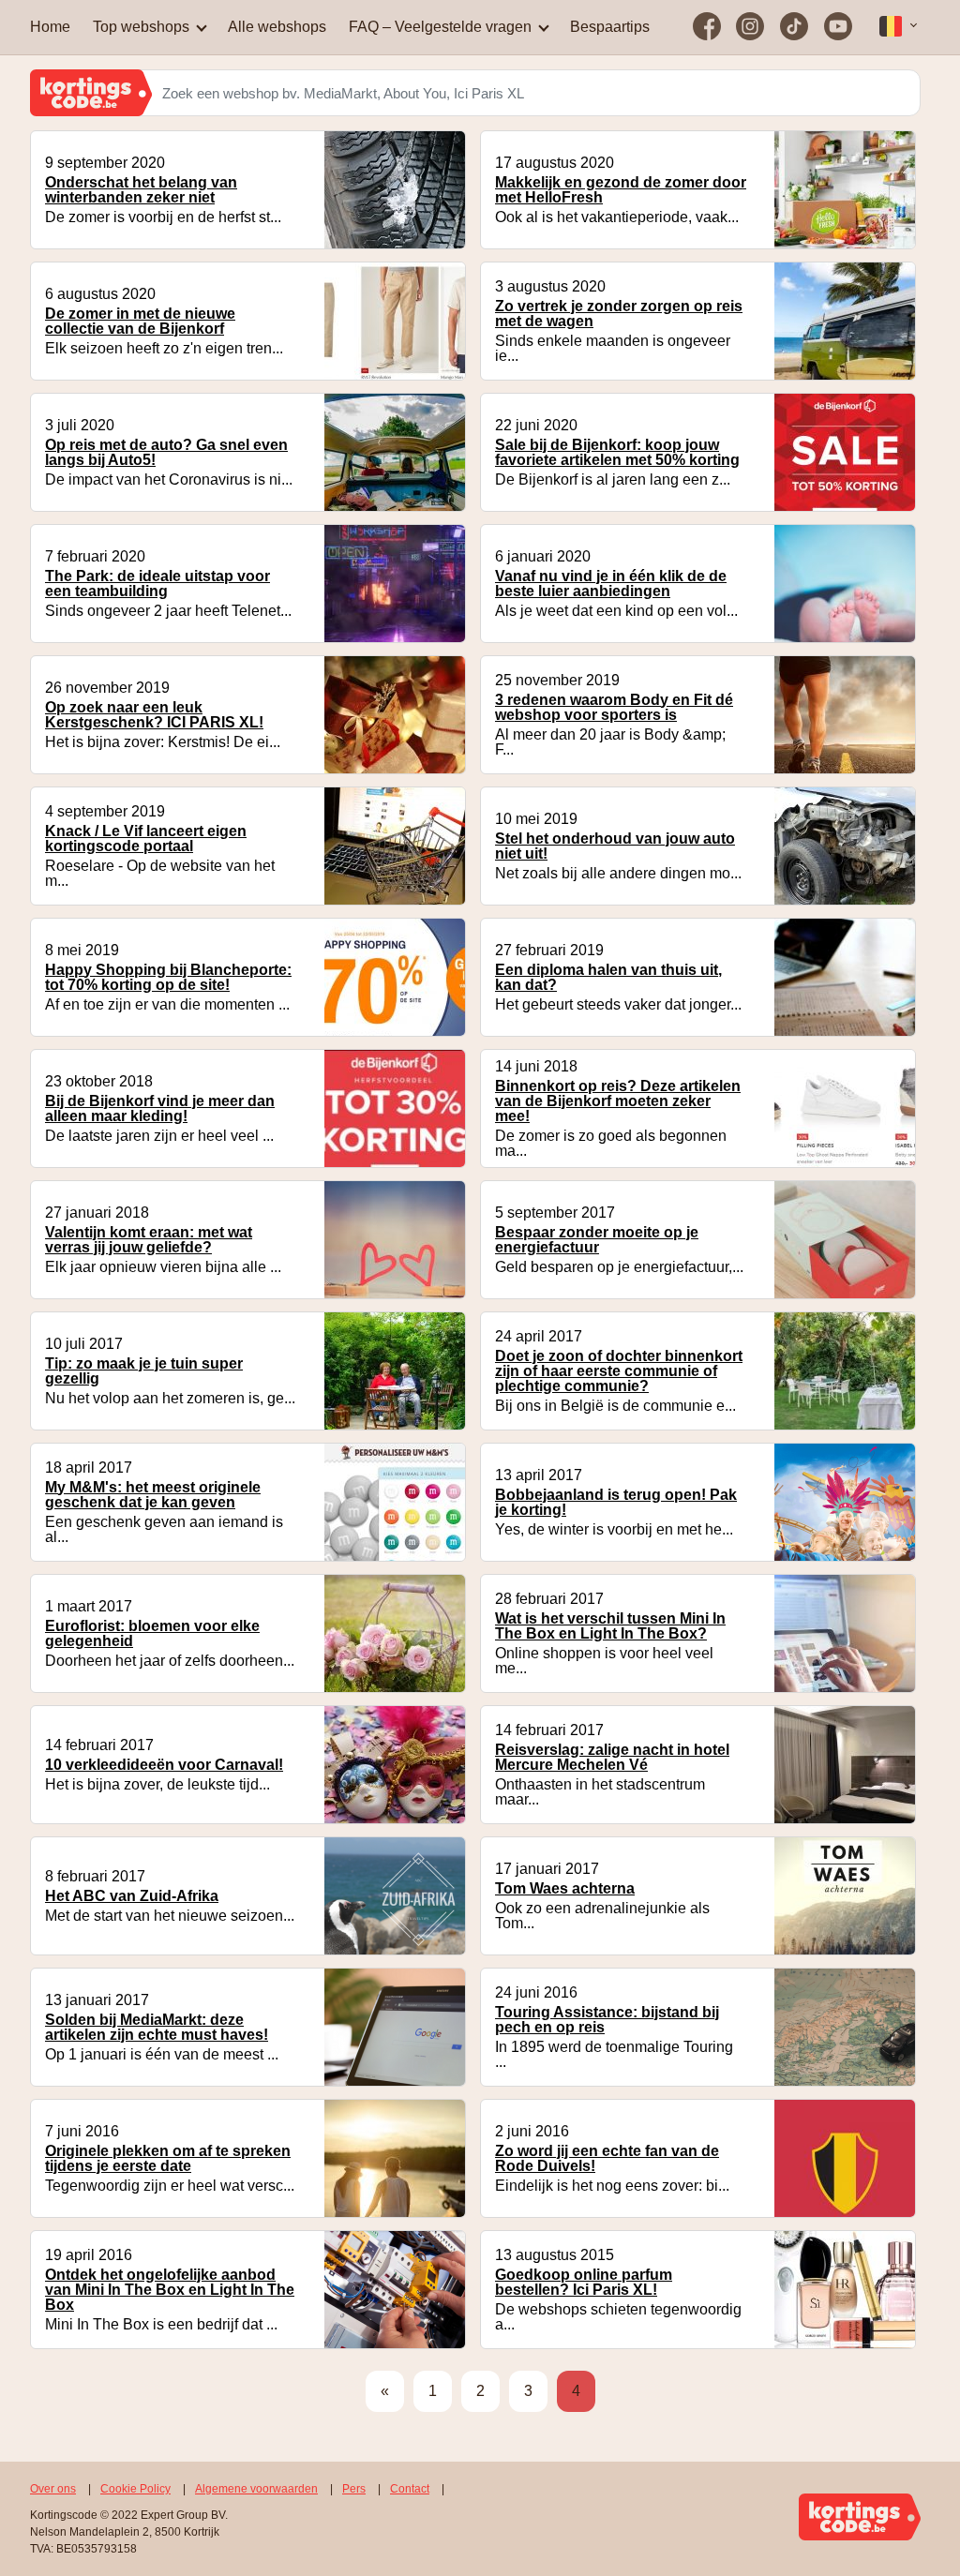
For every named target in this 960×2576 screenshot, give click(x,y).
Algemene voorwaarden (256, 2489)
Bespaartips (610, 27)
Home (50, 27)
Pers (354, 2489)
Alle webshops (277, 27)
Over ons (53, 2489)
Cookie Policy (135, 2489)
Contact (410, 2489)
